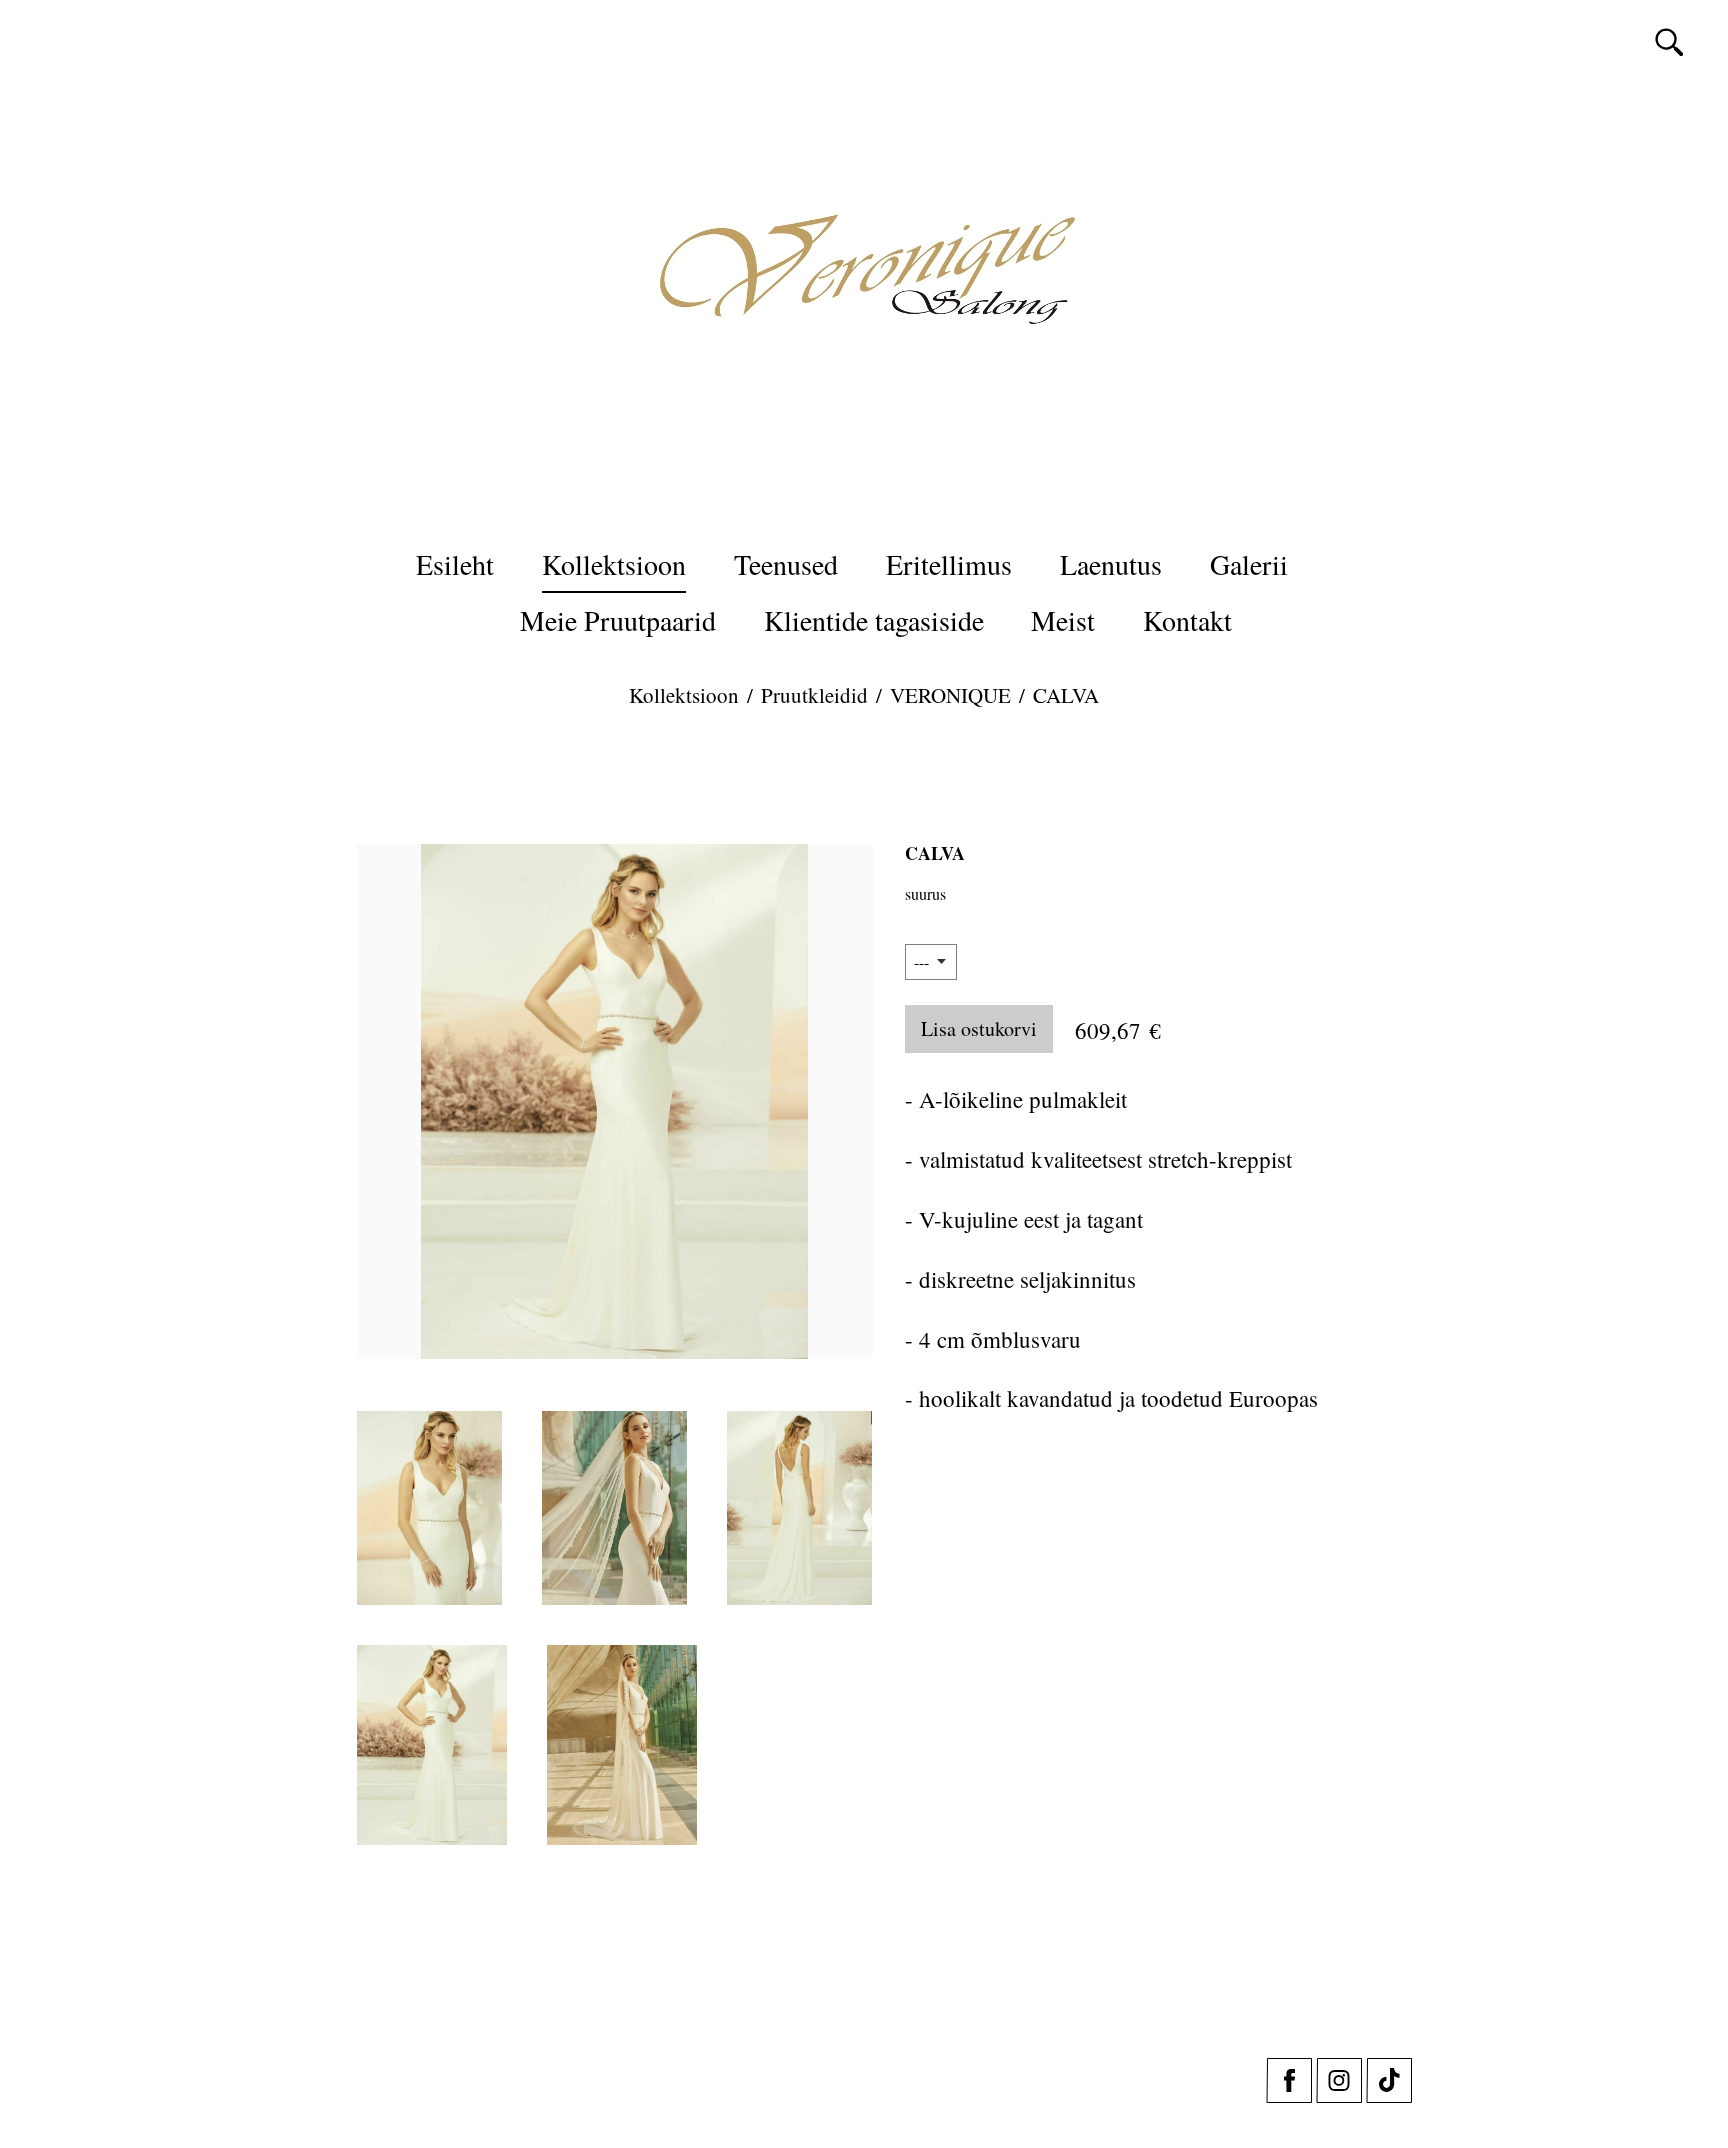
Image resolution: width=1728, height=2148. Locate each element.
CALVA (1066, 695)
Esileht (455, 564)
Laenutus (1111, 564)
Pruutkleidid (814, 695)
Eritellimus (949, 564)
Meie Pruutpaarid (618, 620)
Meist (1063, 620)
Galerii (1249, 564)
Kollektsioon (614, 564)
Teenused (786, 564)
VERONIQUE (950, 695)
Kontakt (1187, 620)
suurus (925, 893)
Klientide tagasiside (874, 620)
